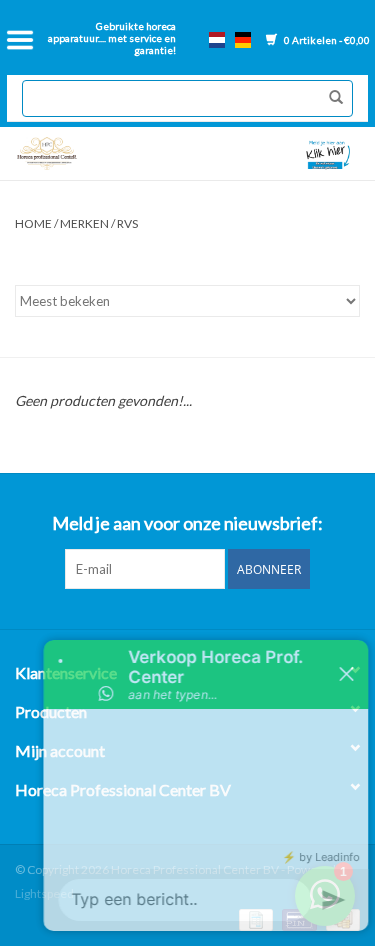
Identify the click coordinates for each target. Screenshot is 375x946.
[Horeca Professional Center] (96, 153)
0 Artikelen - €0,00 (326, 40)
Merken (84, 223)
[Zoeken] (331, 98)
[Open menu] (20, 40)
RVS (127, 223)
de (243, 40)
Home (33, 223)
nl (217, 40)
